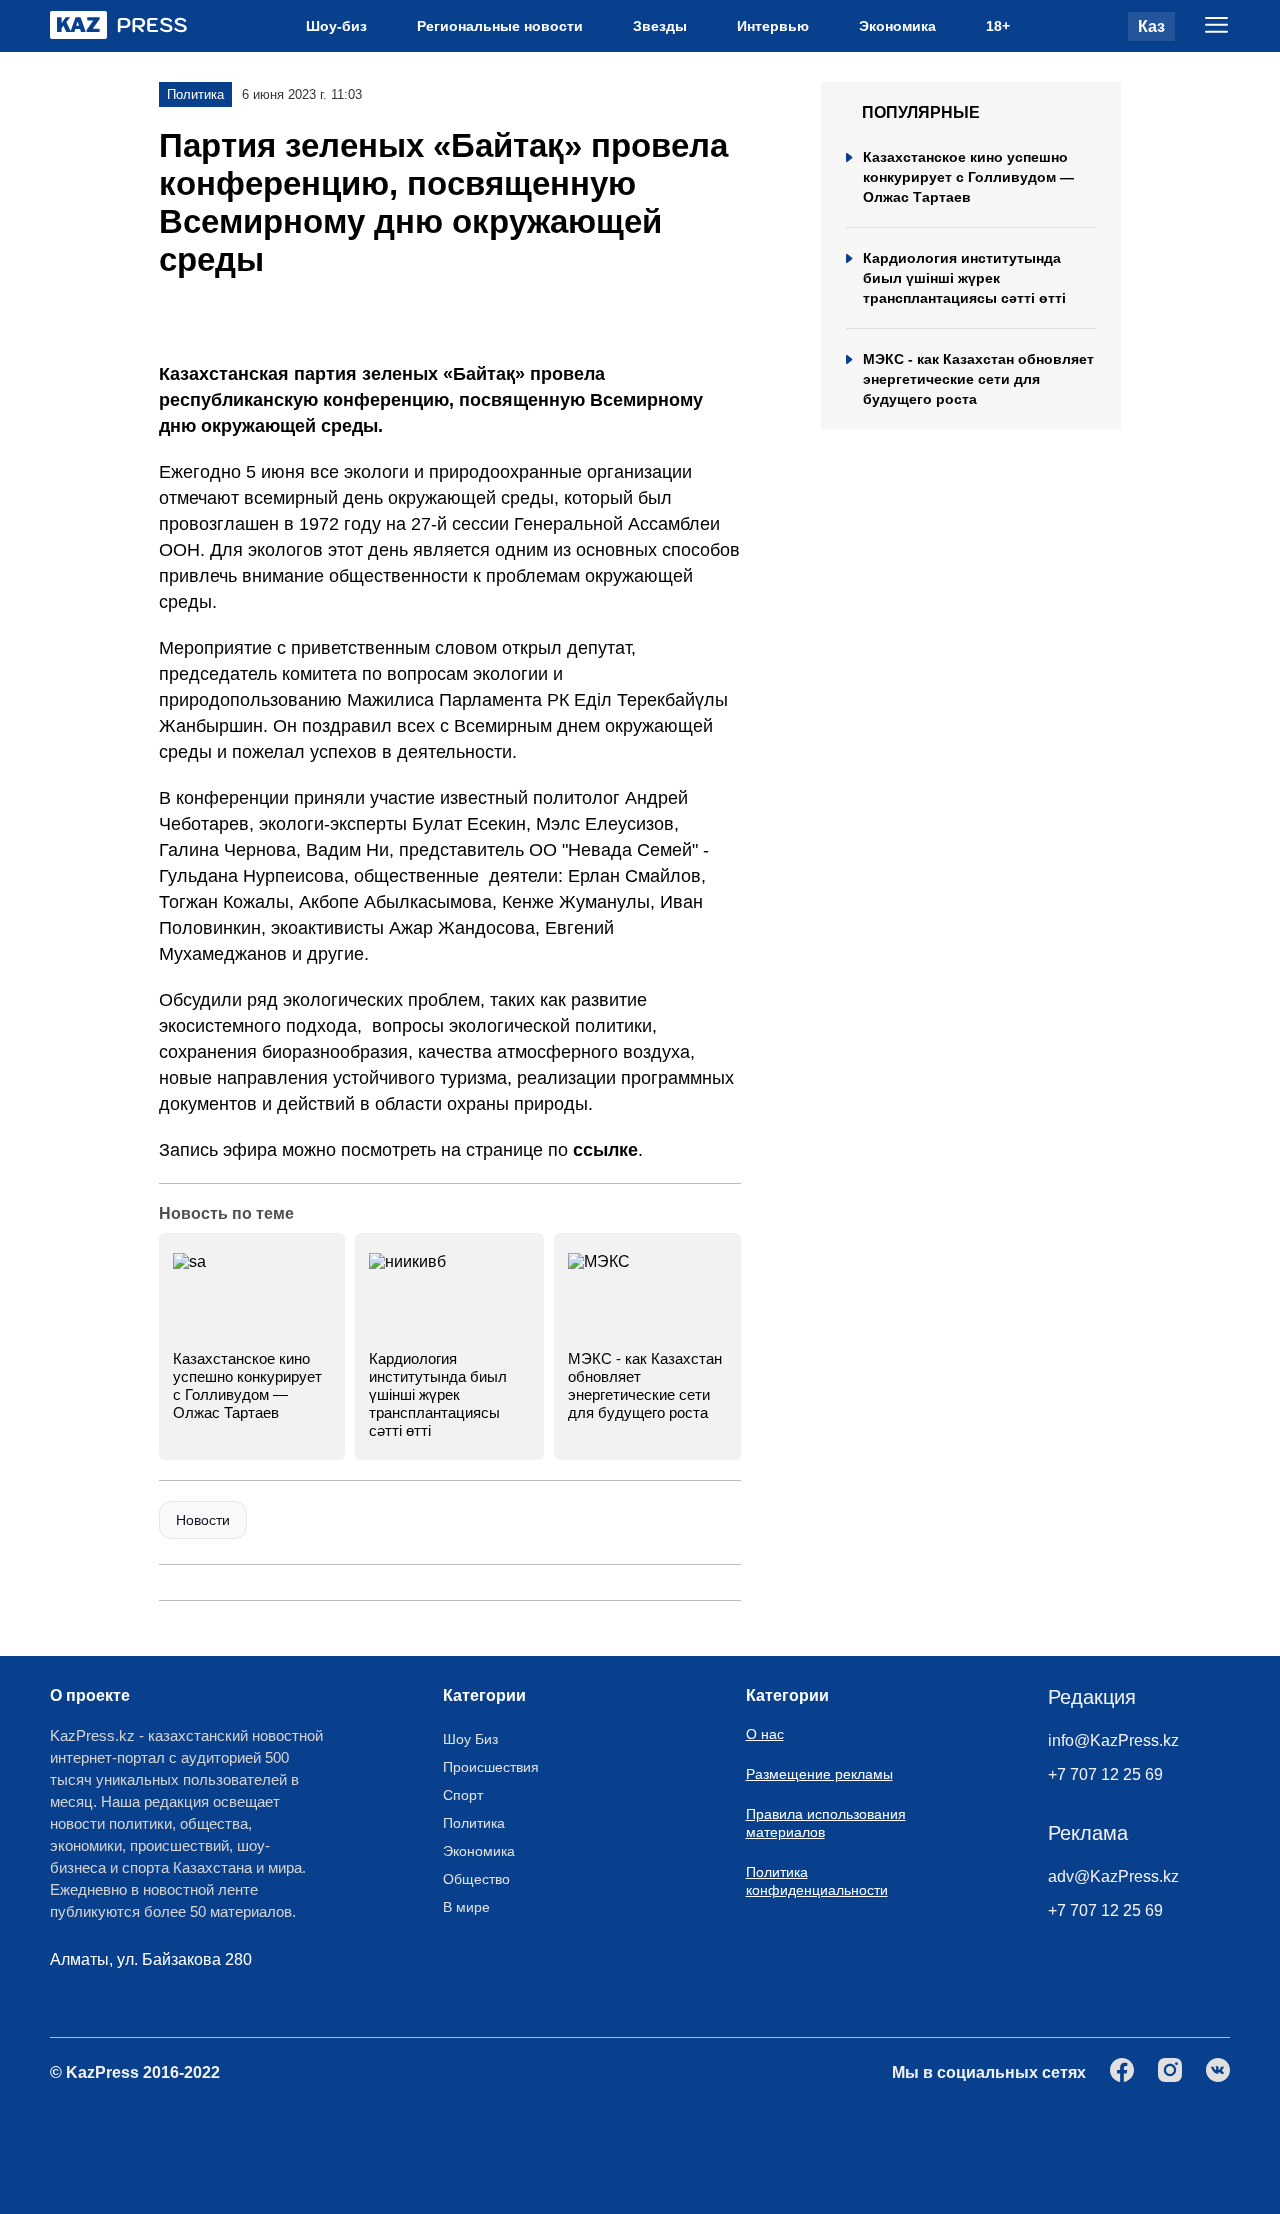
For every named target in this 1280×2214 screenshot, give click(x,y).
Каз (1151, 26)
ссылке (605, 1150)
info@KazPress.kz (1113, 1740)
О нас (765, 1734)
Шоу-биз (336, 26)
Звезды (660, 26)
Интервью (773, 26)
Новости (203, 1520)
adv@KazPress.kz (1113, 1876)
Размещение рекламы (819, 1774)
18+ (998, 26)
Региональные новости (500, 26)
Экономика (897, 26)
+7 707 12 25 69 (1105, 1774)
